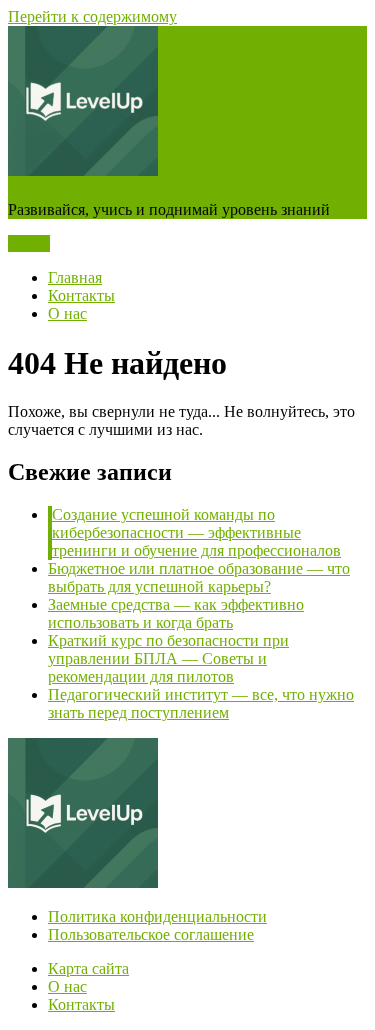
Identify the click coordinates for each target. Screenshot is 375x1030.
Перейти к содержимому (92, 16)
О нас (67, 313)
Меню (29, 243)
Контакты (81, 295)
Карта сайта (88, 968)
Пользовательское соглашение (151, 934)
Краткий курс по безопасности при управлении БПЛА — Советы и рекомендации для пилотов (168, 658)
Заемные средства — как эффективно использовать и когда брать (176, 613)
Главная (75, 277)
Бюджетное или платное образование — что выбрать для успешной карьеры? (199, 577)
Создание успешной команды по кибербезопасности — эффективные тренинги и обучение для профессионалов (196, 532)
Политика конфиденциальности (157, 916)
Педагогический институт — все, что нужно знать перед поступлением (201, 703)
